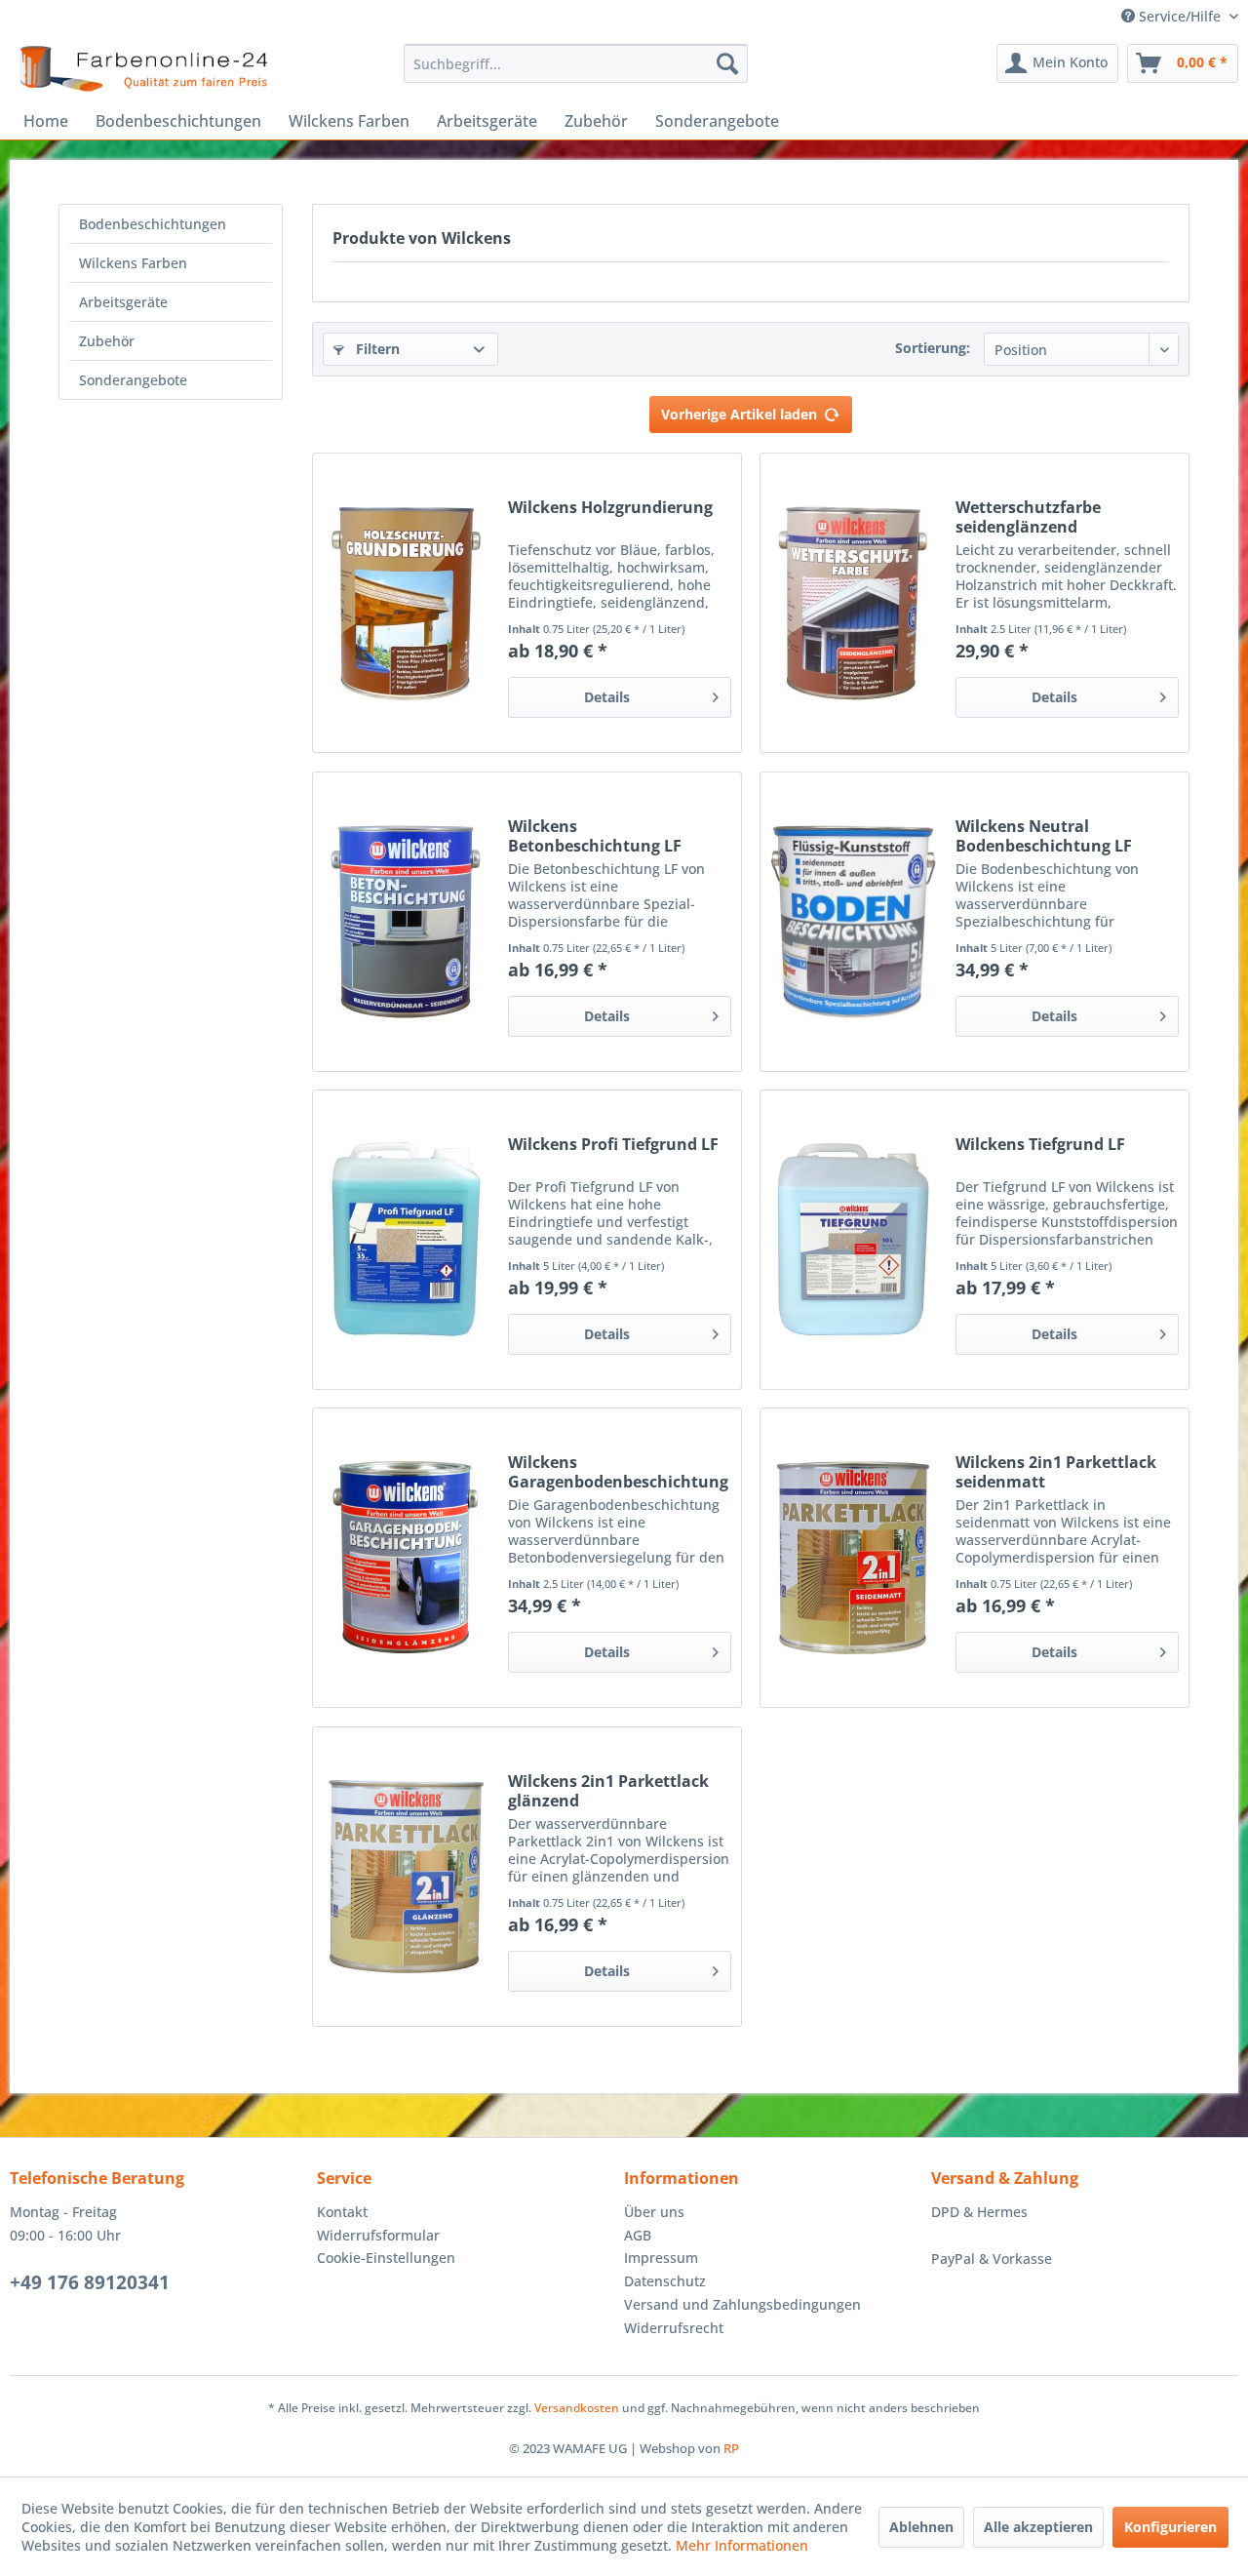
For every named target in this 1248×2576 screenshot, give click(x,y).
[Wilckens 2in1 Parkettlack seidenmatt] (853, 1558)
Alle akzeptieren (1038, 2527)
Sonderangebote (133, 380)
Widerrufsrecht (674, 2328)
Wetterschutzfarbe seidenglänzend (1028, 517)
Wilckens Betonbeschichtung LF (595, 836)
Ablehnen (921, 2527)
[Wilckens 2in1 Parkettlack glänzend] (406, 1877)
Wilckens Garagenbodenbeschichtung (618, 1472)
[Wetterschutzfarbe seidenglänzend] (853, 603)
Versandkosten (577, 2408)
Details (607, 697)
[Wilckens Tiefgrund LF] (853, 1240)
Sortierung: (933, 348)
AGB (638, 2235)
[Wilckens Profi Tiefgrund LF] (406, 1240)
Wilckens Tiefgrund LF (1040, 1145)
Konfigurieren (1170, 2527)
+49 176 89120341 (90, 2282)
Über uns (654, 2212)
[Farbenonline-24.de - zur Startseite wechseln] (143, 68)
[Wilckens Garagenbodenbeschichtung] (406, 1558)
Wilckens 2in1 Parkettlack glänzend (608, 1791)
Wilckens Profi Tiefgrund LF (613, 1145)
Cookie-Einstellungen (386, 2258)
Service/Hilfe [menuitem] (1180, 16)
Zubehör (107, 341)
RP (731, 2448)
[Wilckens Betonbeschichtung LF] (406, 922)
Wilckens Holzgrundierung (610, 508)
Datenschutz (665, 2281)
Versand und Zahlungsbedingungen (742, 2304)
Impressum (661, 2258)
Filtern (376, 349)
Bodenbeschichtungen (153, 224)
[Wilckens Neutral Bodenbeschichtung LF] (853, 922)
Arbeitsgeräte (123, 302)
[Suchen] (727, 63)
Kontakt (342, 2212)
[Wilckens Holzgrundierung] (406, 603)
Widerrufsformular (378, 2235)
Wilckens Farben (133, 263)
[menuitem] (576, 63)
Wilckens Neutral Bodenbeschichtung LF (1044, 836)
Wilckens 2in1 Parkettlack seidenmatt (1056, 1472)
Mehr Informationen (742, 2545)
